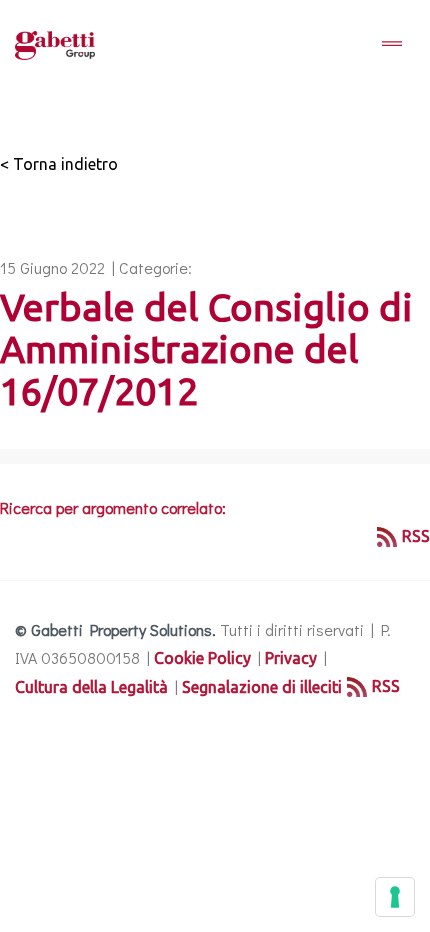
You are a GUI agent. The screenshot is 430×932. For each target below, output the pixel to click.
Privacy (291, 658)
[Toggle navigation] (392, 45)
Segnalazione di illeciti (262, 687)
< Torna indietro (59, 164)
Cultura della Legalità (91, 687)
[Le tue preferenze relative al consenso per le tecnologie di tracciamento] (395, 897)
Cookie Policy (202, 658)
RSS (416, 536)
